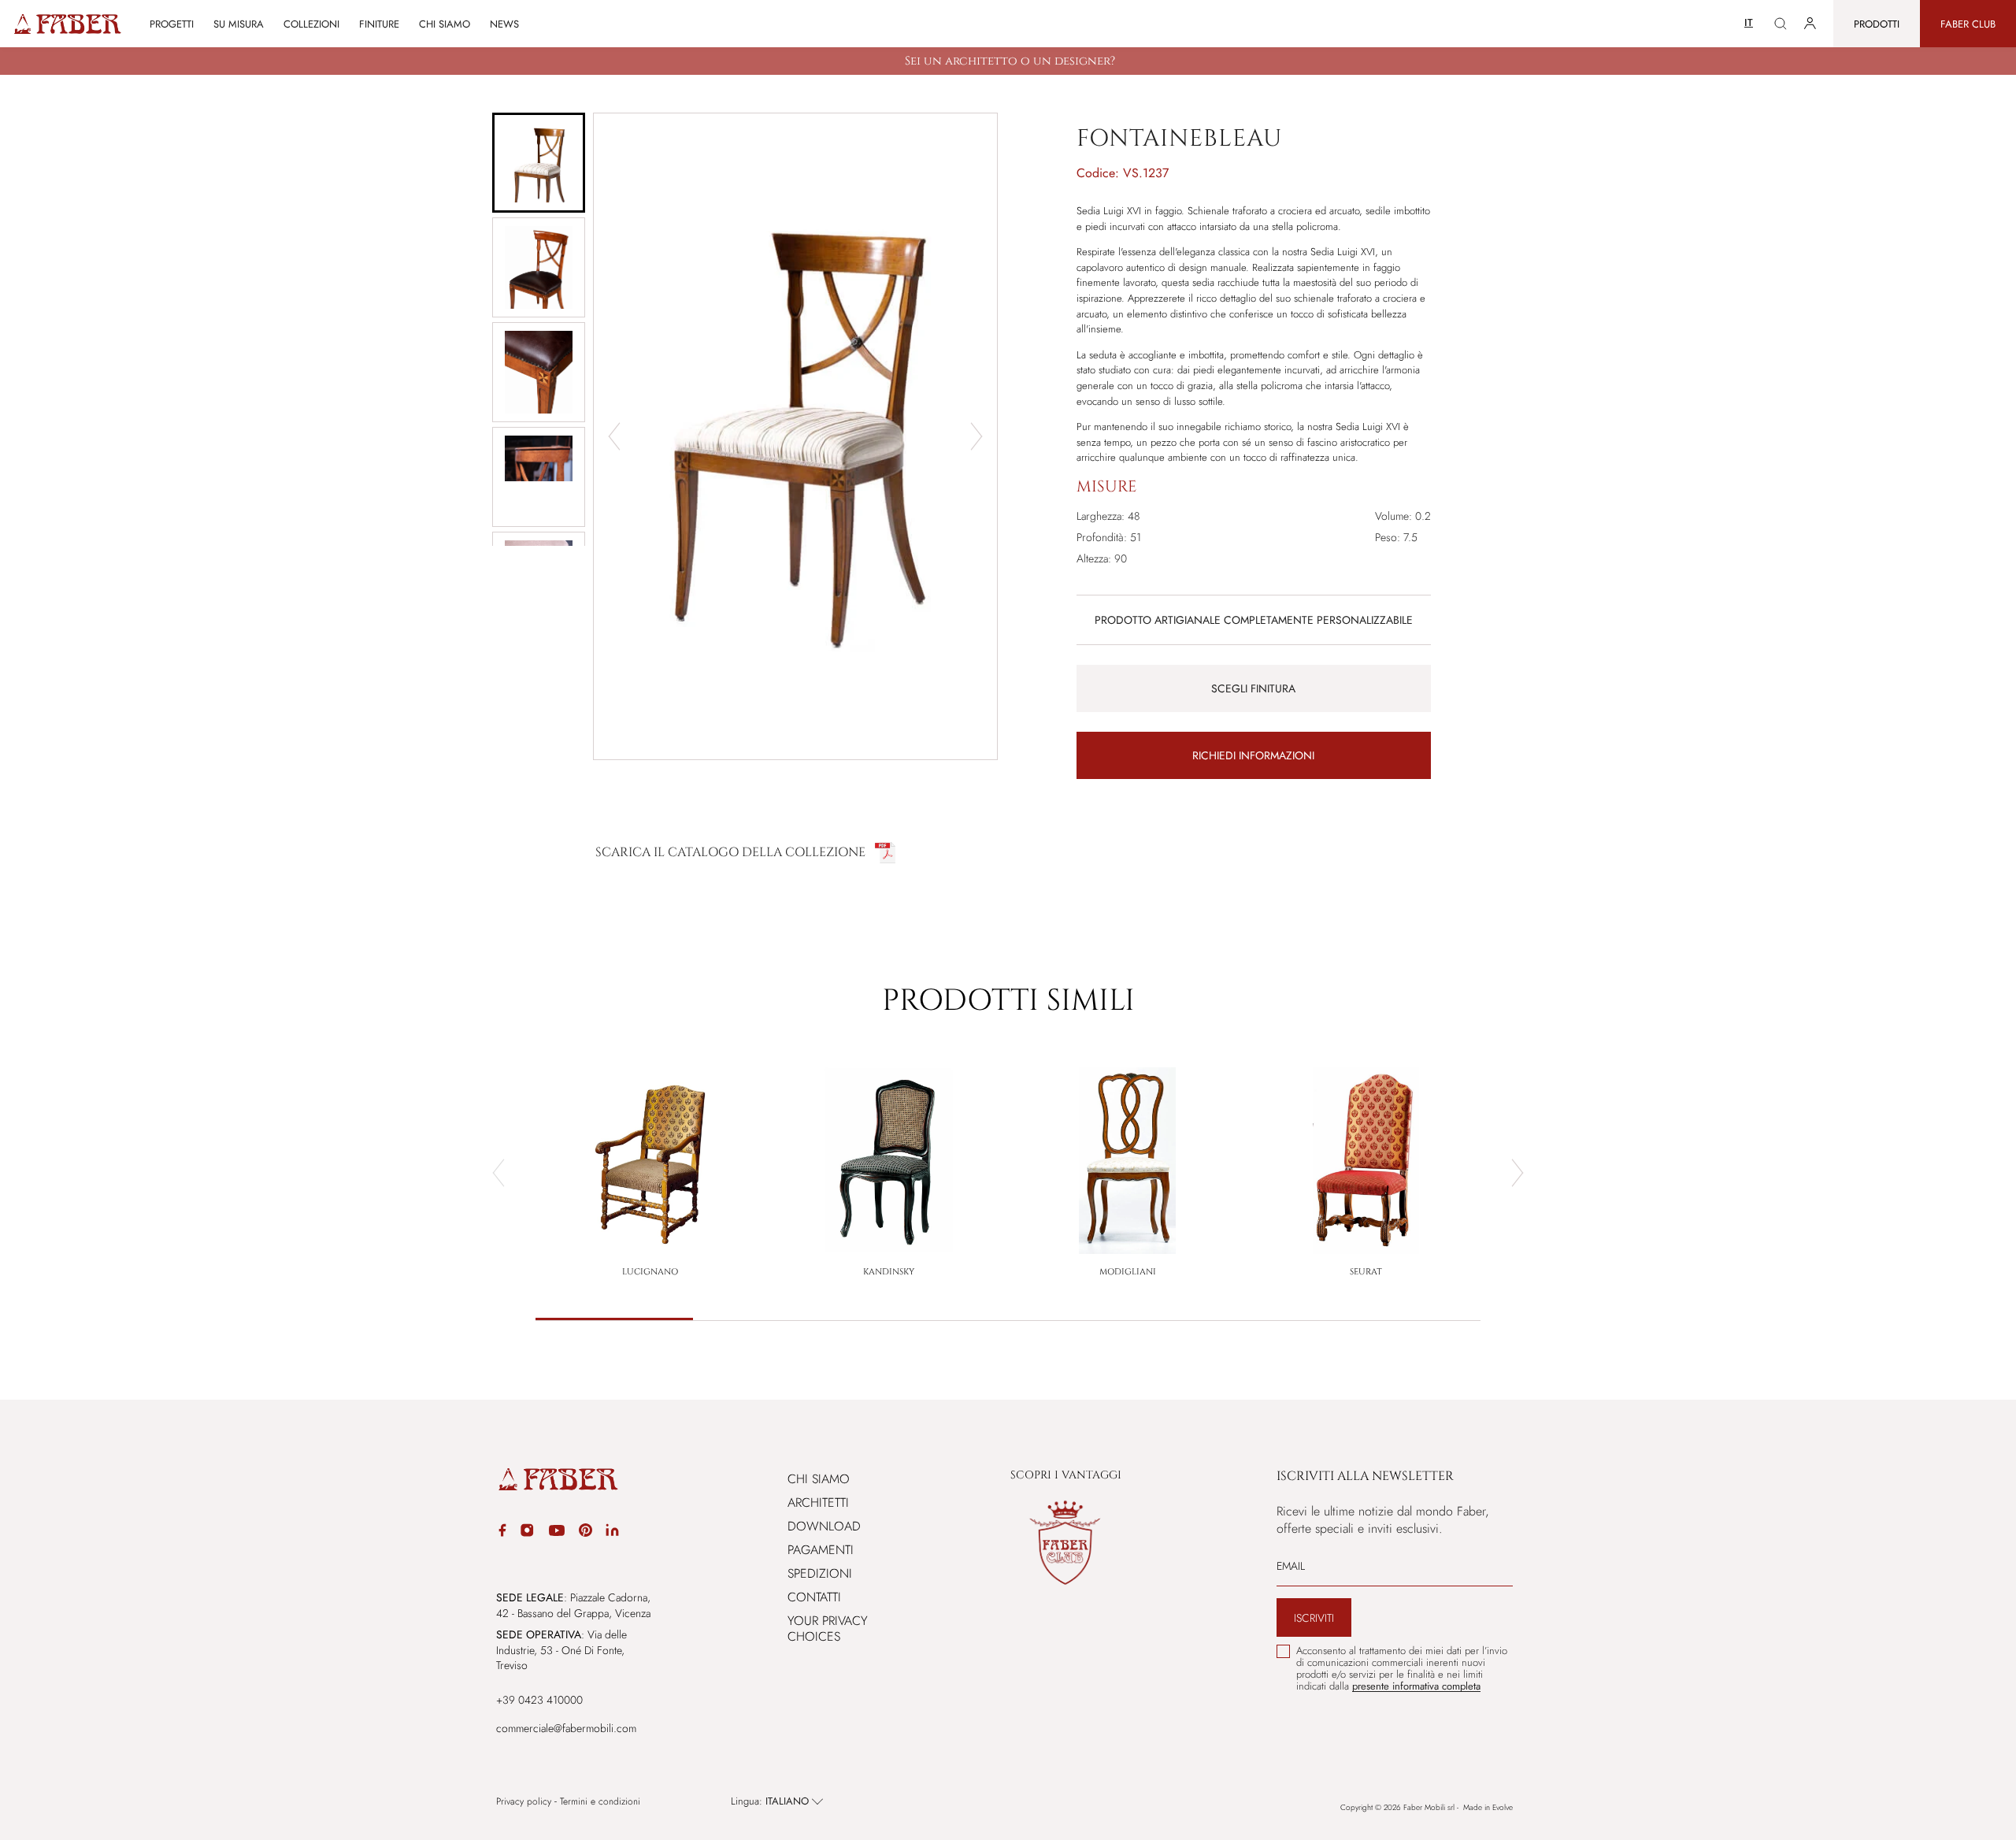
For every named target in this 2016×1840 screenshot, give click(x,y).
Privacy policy (524, 1802)
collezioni (311, 24)
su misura (239, 24)
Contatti (814, 1597)
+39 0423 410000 (539, 1700)
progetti (172, 24)
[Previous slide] (498, 1173)
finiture (379, 24)
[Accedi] (1810, 24)
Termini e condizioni (600, 1802)
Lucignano (650, 1272)
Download (824, 1526)
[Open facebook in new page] (502, 1532)
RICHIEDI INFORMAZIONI (1253, 755)
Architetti (818, 1502)
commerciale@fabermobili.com (566, 1728)
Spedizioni (820, 1573)
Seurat (1366, 1272)
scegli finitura (1253, 688)
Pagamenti (821, 1550)
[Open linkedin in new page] (612, 1533)
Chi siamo (445, 24)
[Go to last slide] (614, 436)
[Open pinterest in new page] (586, 1532)
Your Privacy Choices (828, 1629)
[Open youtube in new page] (557, 1533)
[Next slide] (976, 436)
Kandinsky (889, 1272)
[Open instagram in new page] (527, 1533)
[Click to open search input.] (1781, 24)
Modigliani (1128, 1272)
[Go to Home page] (67, 24)
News (504, 24)
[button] (539, 163)
